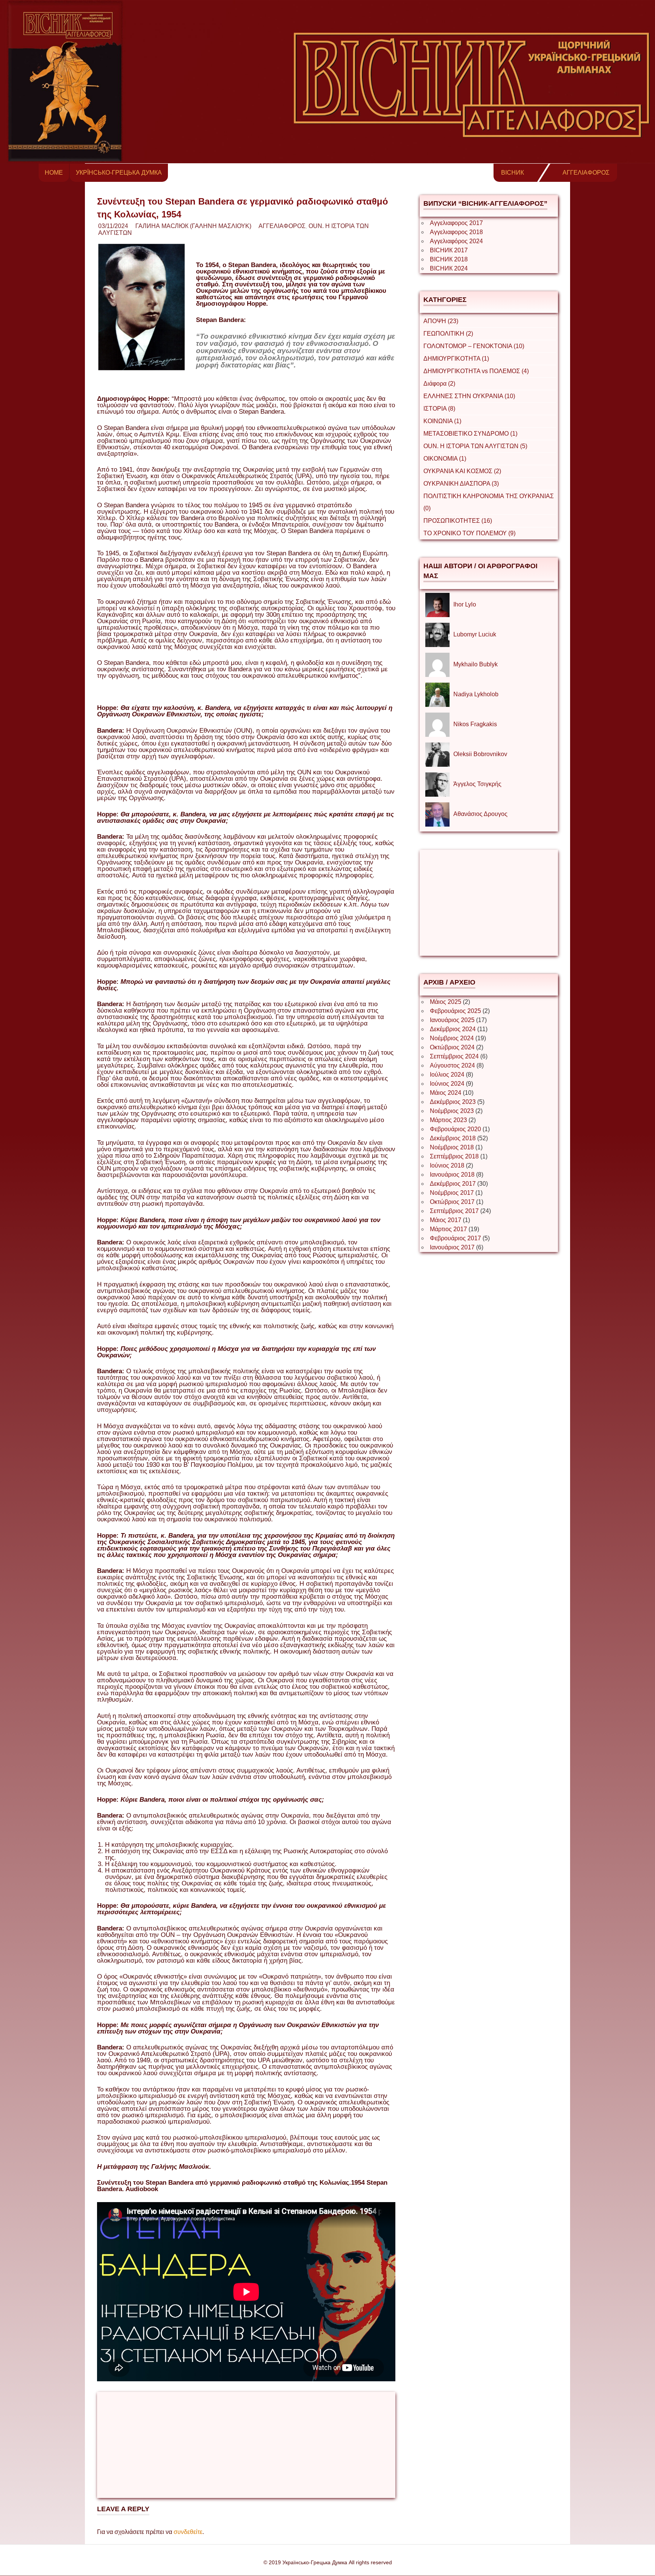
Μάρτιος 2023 (448, 1120)
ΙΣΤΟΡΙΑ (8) (439, 409)
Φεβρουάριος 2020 (455, 1129)
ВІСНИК (512, 173)
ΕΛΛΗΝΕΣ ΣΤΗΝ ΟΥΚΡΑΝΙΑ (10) (469, 396)
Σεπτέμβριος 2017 (454, 1211)
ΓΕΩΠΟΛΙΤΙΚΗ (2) (448, 334)
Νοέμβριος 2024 (452, 1038)
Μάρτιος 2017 (448, 1229)
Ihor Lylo (465, 604)
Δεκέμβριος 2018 (453, 1138)
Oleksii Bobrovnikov (480, 754)
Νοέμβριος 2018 (452, 1147)
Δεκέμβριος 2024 (453, 1029)
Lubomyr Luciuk (475, 634)
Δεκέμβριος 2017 (453, 1184)
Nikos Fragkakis (475, 724)
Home (54, 173)
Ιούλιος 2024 (447, 1075)
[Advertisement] (246, 2445)
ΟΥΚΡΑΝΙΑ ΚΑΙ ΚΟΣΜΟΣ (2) (462, 471)
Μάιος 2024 (446, 1093)
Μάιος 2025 (446, 1002)
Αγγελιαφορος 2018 (456, 232)
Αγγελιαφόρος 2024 (456, 241)
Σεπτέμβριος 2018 (454, 1156)
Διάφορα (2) (439, 384)
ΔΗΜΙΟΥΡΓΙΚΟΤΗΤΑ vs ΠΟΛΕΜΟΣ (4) (476, 371)
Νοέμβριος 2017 (452, 1193)
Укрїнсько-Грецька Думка (119, 173)
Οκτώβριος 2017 (452, 1202)
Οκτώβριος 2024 (452, 1047)
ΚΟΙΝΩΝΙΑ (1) (442, 421)
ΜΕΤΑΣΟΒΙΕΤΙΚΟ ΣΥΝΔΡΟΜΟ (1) (470, 434)
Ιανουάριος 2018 (452, 1175)
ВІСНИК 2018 (449, 259)
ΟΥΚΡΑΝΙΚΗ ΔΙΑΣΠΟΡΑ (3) (461, 484)
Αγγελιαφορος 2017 (456, 223)
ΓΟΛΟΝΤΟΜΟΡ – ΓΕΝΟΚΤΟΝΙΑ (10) (474, 346)
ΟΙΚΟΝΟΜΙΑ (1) (445, 459)
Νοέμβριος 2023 (452, 1111)
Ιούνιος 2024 (447, 1084)
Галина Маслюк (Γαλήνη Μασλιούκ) (193, 226)
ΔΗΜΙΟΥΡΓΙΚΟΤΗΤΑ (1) (456, 359)
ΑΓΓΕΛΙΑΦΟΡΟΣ (586, 173)
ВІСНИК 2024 (449, 268)
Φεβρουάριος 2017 (455, 1238)
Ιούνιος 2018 (447, 1165)
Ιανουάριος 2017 (452, 1247)
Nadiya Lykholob (476, 694)
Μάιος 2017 (446, 1220)
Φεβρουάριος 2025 (455, 1011)
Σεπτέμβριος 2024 (454, 1056)
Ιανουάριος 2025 (452, 1020)
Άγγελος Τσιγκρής (477, 784)
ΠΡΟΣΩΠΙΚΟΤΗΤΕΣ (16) (458, 521)
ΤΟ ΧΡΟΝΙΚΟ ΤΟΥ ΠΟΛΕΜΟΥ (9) (469, 533)
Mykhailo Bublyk (476, 664)
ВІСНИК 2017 (449, 250)
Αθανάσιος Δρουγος (480, 814)
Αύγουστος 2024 (452, 1065)
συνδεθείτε (188, 2532)
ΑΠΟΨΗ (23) (441, 321)
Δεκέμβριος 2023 (453, 1102)
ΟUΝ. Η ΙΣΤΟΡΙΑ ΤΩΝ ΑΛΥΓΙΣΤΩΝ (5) (475, 446)
